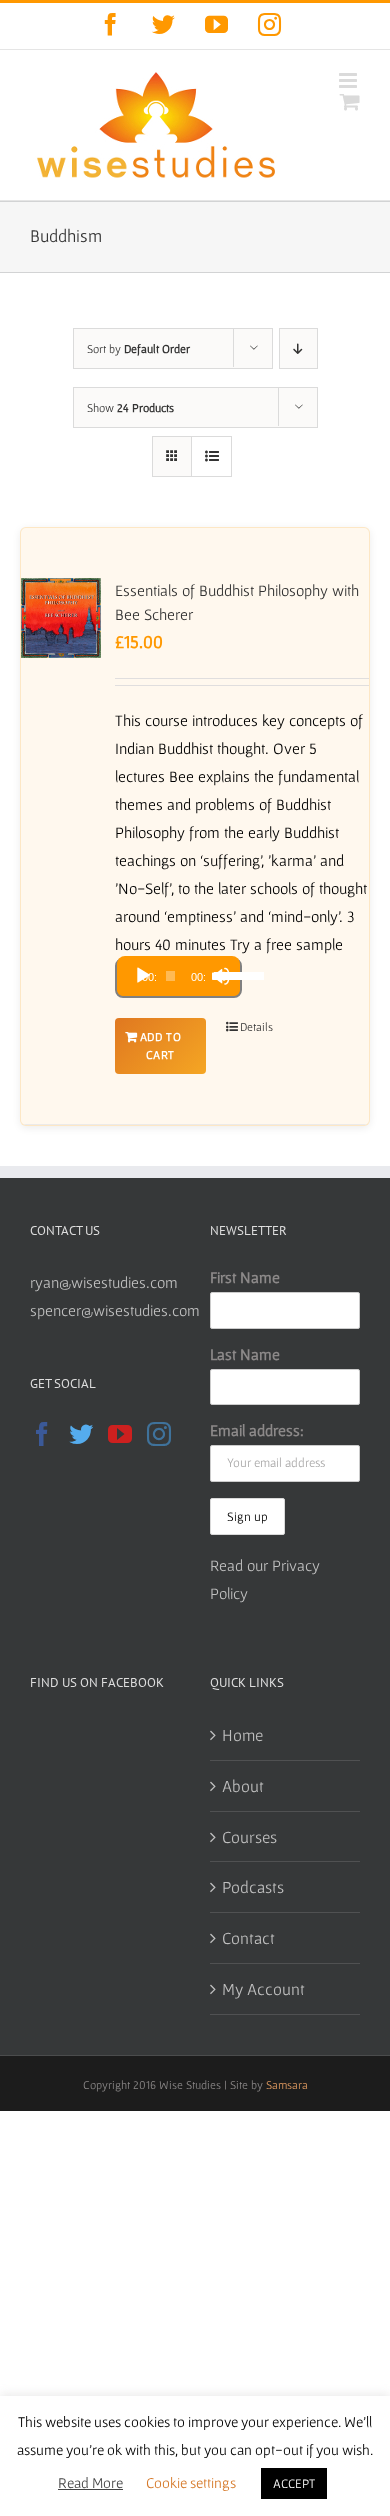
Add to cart (161, 1045)
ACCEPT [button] (294, 2483)
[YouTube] (120, 1434)
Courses (249, 1836)
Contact (248, 1937)
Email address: (257, 1430)
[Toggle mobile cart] (350, 101)
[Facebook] (42, 1434)
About (243, 1785)
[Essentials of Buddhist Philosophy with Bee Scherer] (61, 618)
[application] (178, 978)
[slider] (222, 974)
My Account (263, 1988)
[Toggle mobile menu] (349, 80)
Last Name (245, 1354)
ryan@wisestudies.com (104, 1282)
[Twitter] (81, 1434)
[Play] (143, 976)
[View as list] (211, 456)
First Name (245, 1277)
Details (256, 1026)
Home (242, 1734)
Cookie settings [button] (191, 2482)
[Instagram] (159, 1434)
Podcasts (253, 1886)
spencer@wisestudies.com (115, 1310)
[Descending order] (298, 348)
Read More (90, 2482)
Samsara (287, 2084)
